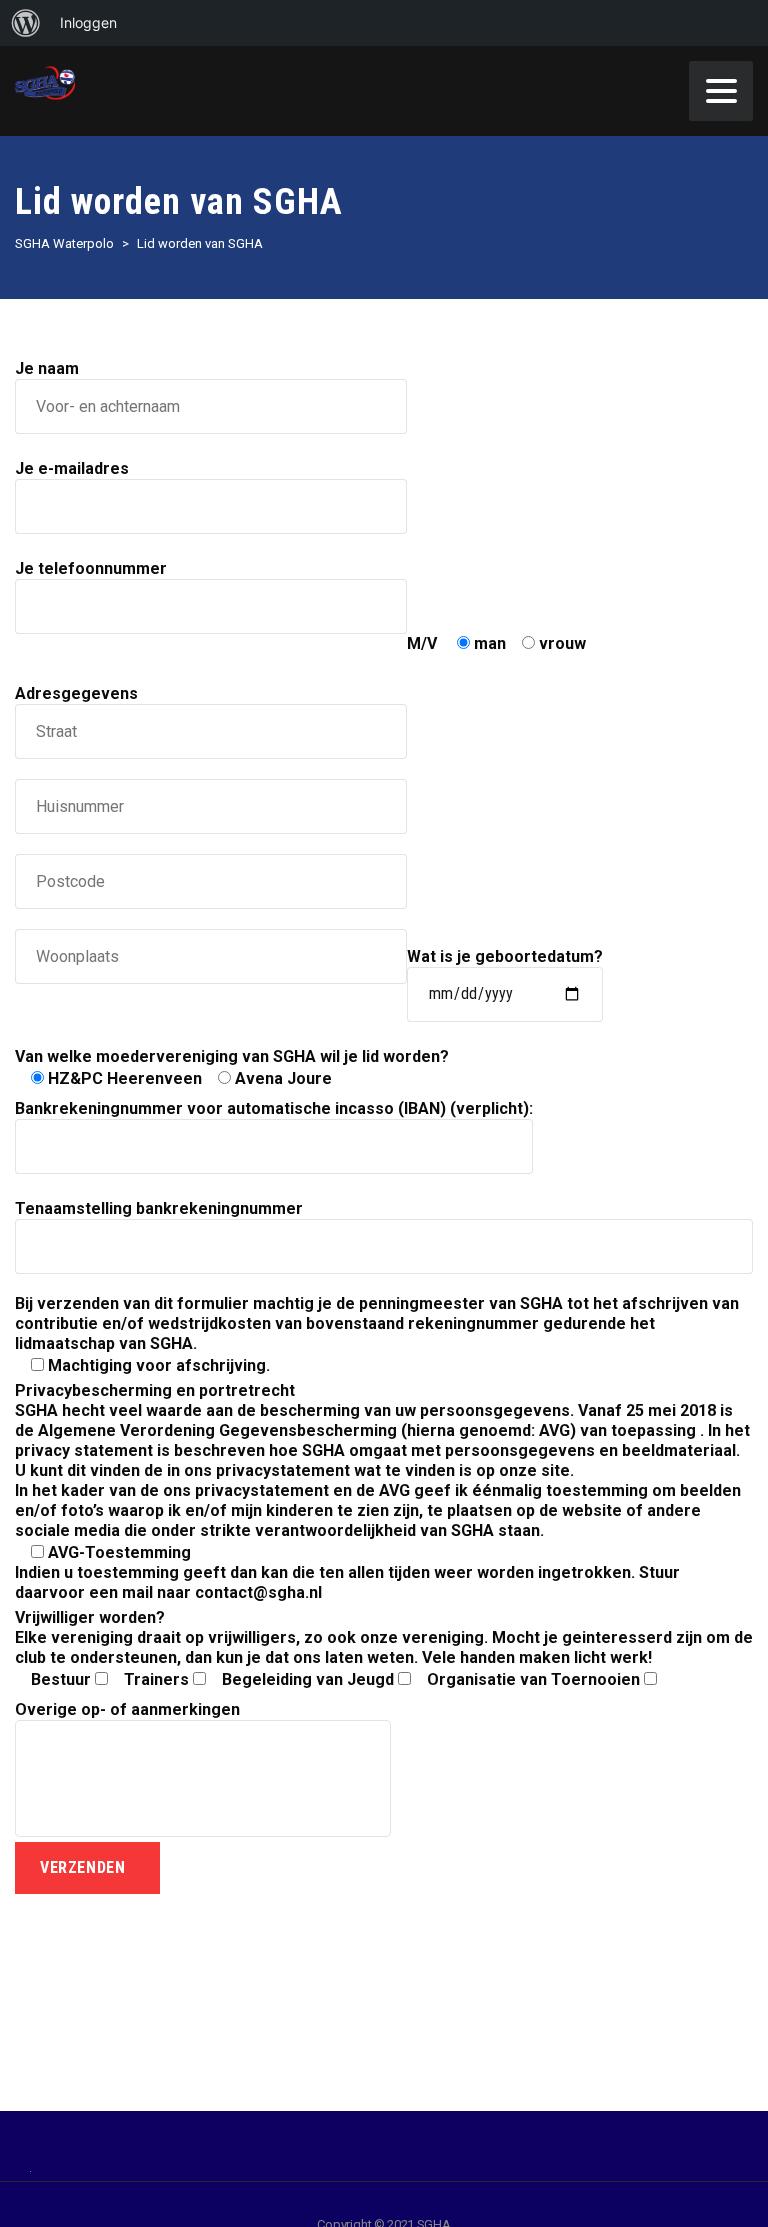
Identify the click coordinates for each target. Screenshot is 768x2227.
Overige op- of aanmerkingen (127, 1709)
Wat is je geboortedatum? (505, 956)
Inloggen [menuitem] (88, 22)
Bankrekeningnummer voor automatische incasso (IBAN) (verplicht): (274, 1108)
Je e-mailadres (72, 468)
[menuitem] (26, 23)
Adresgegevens (76, 693)
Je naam (47, 368)
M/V (496, 643)
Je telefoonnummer (91, 568)
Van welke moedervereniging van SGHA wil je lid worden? (232, 1067)
